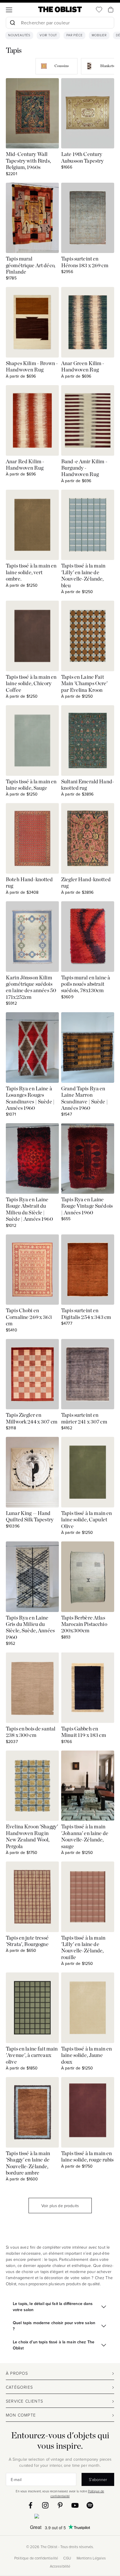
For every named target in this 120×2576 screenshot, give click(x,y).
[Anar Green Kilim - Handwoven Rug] (88, 322)
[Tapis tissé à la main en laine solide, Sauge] (32, 741)
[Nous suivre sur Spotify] (90, 2505)
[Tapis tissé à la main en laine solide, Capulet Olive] (88, 1472)
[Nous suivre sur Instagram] (45, 2505)
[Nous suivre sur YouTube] (75, 2505)
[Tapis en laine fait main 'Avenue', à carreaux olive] (32, 2008)
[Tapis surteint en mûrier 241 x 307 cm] (88, 1374)
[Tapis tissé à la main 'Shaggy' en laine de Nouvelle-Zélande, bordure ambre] (32, 2112)
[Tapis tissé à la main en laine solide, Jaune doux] (88, 2008)
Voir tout (48, 35)
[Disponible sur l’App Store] (60, 2517)
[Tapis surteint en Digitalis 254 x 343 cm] (88, 1270)
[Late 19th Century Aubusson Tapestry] (88, 113)
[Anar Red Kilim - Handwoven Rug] (32, 420)
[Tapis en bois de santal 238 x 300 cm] (32, 1688)
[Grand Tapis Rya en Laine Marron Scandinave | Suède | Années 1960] (88, 1048)
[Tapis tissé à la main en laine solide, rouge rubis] (88, 2112)
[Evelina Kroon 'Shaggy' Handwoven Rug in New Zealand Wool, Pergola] (32, 1786)
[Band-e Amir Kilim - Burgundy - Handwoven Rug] (88, 420)
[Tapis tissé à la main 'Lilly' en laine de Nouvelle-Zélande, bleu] (88, 525)
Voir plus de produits (60, 2206)
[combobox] (60, 23)
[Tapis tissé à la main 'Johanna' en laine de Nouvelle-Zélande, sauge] (88, 1786)
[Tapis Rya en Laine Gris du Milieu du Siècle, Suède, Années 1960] (32, 1577)
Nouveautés (19, 35)
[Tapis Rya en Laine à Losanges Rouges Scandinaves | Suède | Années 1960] (32, 1048)
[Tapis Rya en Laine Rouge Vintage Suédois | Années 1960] (88, 1158)
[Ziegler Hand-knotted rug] (88, 838)
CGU (67, 2558)
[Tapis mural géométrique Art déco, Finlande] (32, 218)
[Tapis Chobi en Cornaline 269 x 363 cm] (32, 1270)
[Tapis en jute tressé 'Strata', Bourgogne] (32, 1897)
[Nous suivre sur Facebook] (30, 2505)
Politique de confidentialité (36, 2558)
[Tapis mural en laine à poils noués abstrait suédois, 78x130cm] (88, 937)
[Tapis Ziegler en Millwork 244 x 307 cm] (32, 1374)
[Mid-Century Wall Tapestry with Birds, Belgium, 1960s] (32, 113)
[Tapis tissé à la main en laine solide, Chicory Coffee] (32, 636)
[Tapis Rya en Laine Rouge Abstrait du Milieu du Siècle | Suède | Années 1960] (32, 1158)
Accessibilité (60, 2566)
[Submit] (12, 23)
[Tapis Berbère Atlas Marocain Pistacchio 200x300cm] (88, 1577)
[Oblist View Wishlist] (99, 10)
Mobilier (99, 35)
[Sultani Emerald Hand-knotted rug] (88, 741)
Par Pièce (74, 35)
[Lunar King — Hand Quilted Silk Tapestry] (32, 1472)
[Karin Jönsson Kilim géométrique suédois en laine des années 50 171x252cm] (32, 937)
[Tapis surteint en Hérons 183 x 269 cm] (88, 218)
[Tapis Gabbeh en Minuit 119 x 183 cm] (88, 1688)
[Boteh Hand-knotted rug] (32, 838)
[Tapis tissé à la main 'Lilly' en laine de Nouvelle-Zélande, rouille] (88, 1897)
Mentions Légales (91, 2558)
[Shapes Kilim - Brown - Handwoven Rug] (32, 322)
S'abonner (98, 2479)
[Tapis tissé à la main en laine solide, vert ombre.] (32, 525)
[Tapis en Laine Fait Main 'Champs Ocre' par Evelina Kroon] (88, 636)
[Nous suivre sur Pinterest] (60, 2505)
